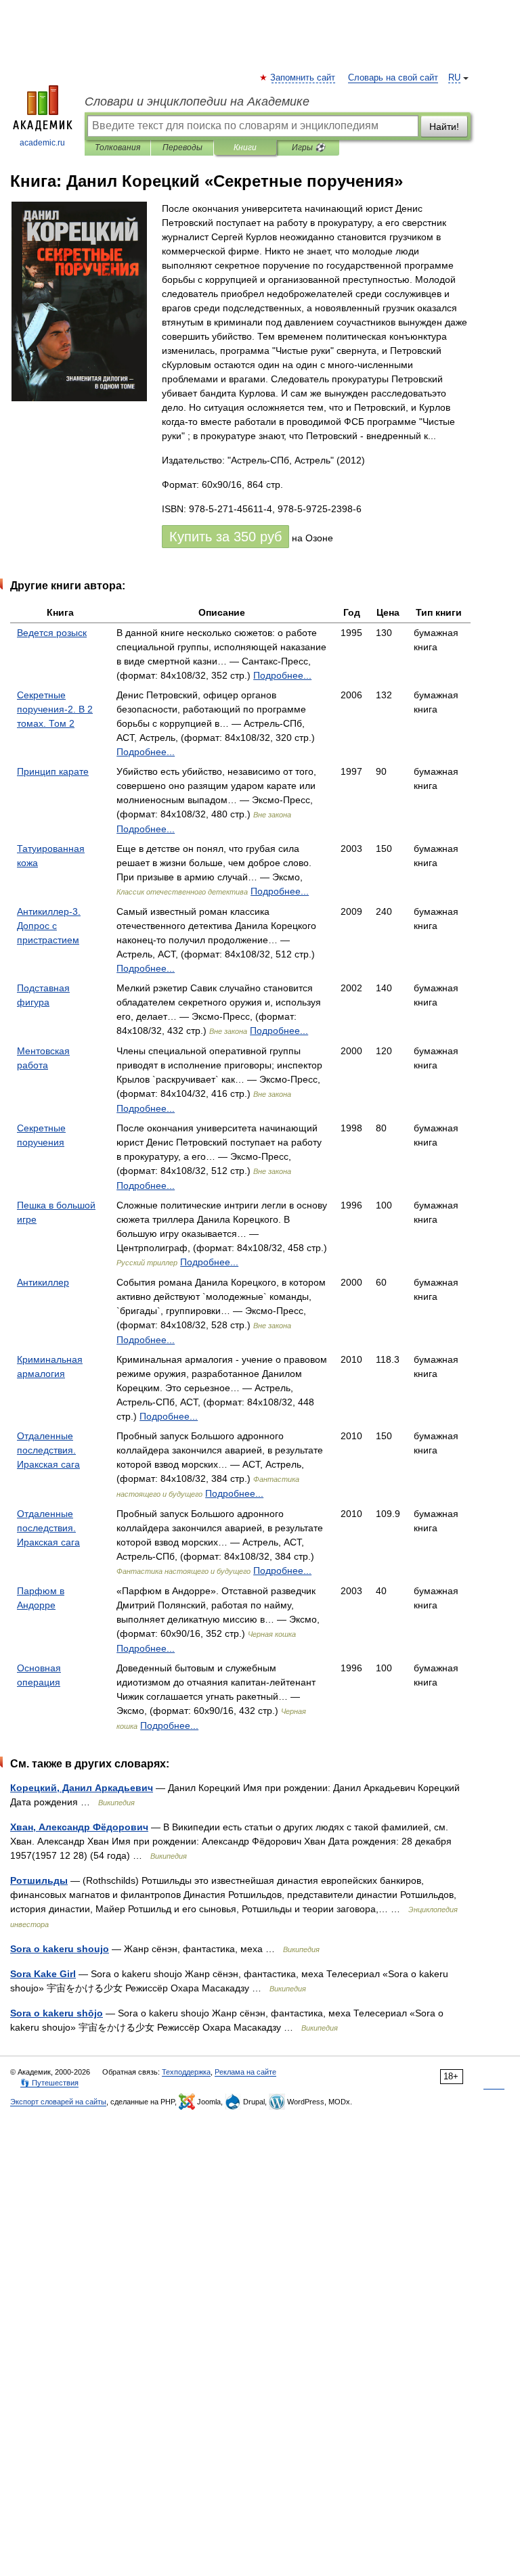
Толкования (117, 148)
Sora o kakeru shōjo (57, 2013)
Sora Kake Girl (43, 1974)
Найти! (444, 127)
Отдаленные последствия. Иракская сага (48, 1450)
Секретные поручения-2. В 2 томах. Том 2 (55, 709)
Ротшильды (39, 1880)
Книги (245, 148)
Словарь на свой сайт (393, 78)
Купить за (225, 537)
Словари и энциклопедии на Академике (197, 101)
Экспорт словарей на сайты (58, 2102)
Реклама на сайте (245, 2072)
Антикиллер (43, 1282)
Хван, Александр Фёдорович (79, 1827)
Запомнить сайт (303, 78)
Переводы (182, 148)
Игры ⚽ (308, 148)
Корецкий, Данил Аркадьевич (82, 1788)
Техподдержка (186, 2072)
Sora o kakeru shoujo (60, 1949)
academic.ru (42, 143)
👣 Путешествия (49, 2083)
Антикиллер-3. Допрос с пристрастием (49, 926)
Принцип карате (53, 771)
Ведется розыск (52, 633)
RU (454, 78)
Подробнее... (282, 675)
